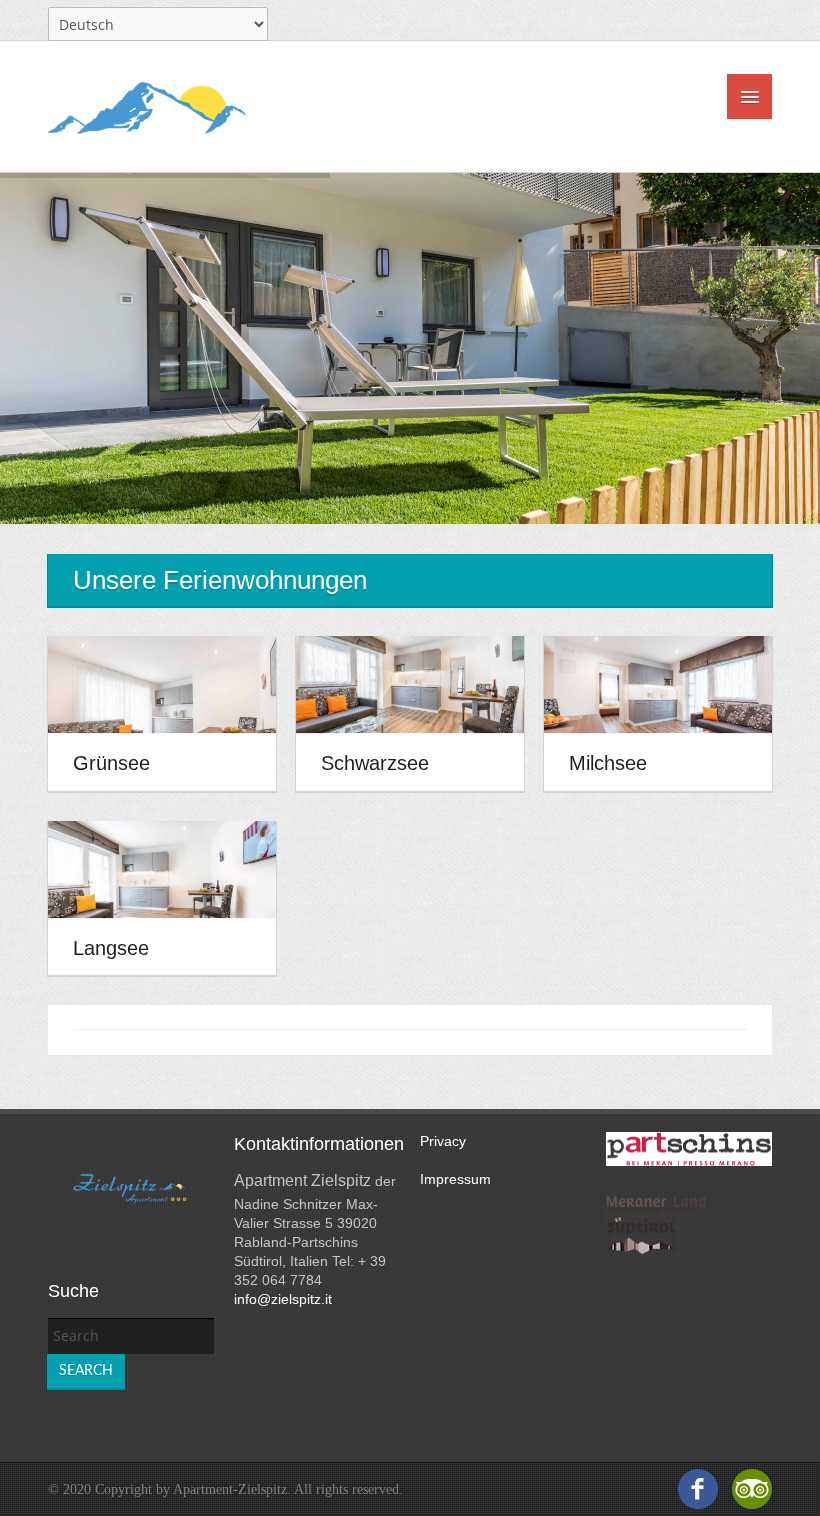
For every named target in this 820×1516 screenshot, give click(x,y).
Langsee (111, 948)
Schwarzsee (375, 764)
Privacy (443, 1141)
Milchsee (608, 764)
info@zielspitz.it (283, 1299)
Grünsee (111, 764)
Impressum (455, 1179)
